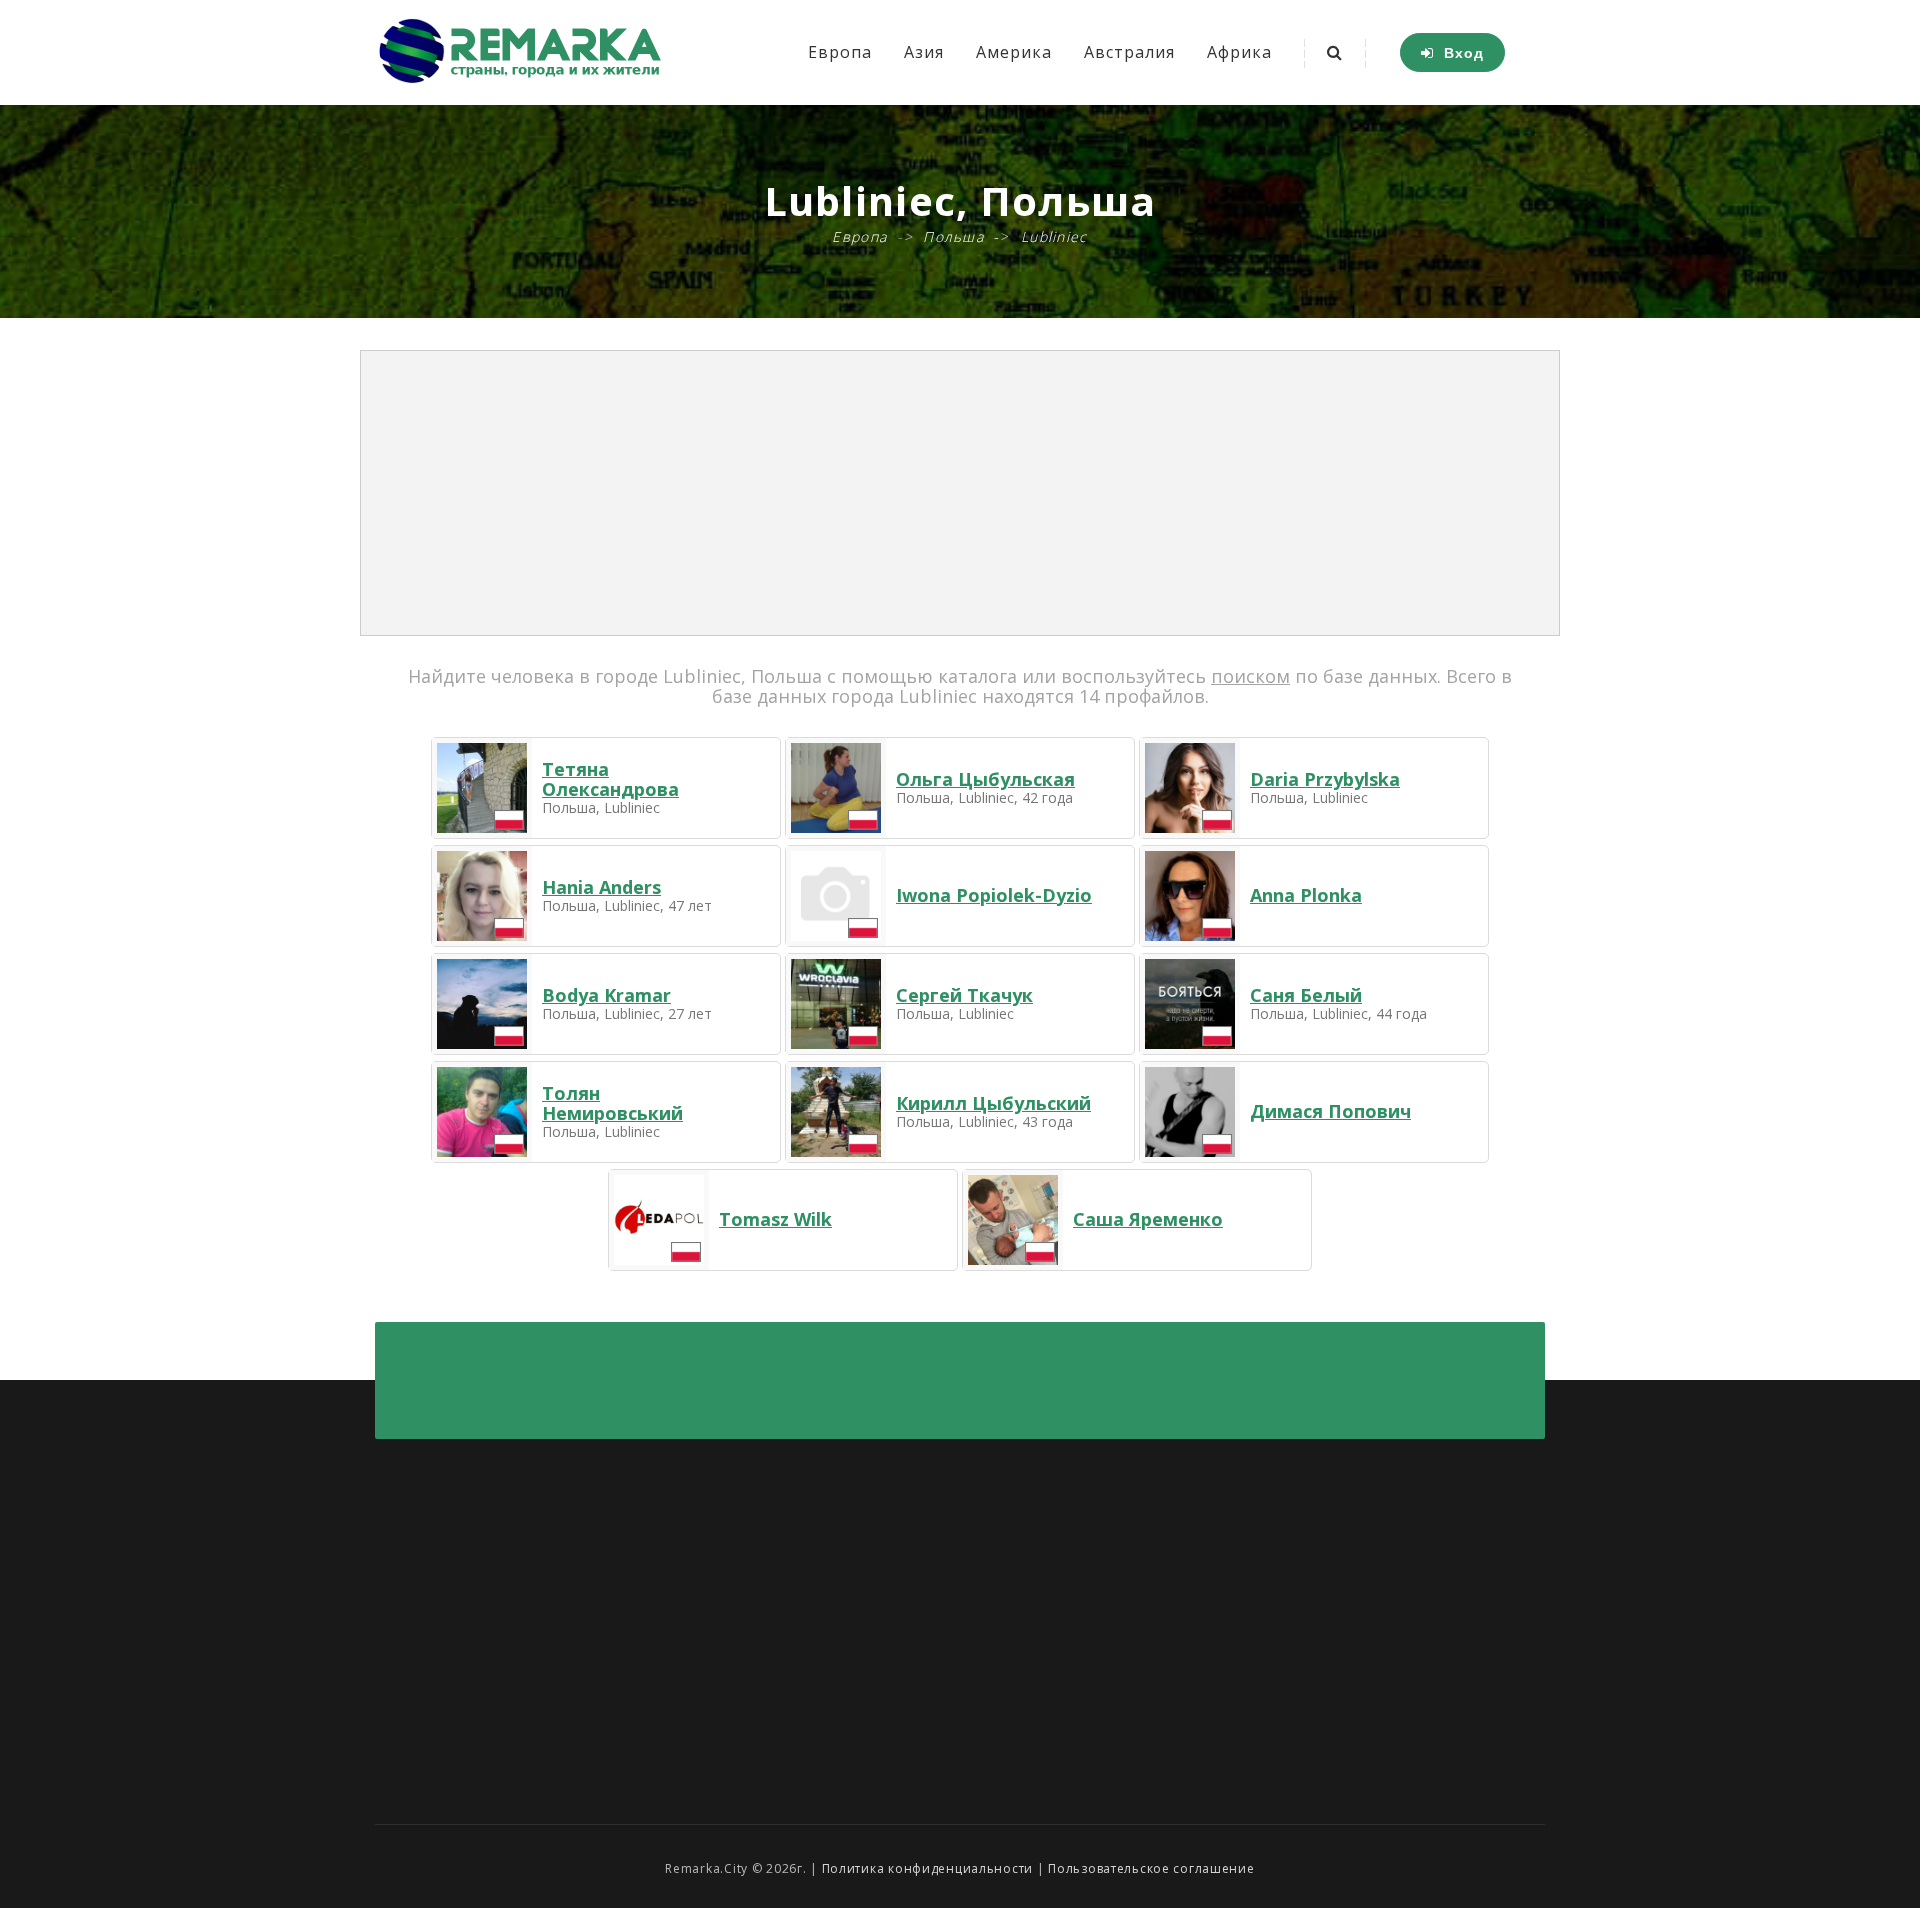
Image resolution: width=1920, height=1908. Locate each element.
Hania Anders (601, 887)
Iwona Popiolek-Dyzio (994, 895)
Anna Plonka (1306, 895)
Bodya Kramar (606, 995)
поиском (1250, 676)
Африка (1239, 52)
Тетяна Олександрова (610, 779)
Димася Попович (1330, 1111)
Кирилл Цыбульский (993, 1103)
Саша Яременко (1148, 1219)
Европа (840, 52)
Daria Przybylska (1325, 779)
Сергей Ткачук (964, 995)
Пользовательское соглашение (1151, 1868)
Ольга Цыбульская (985, 779)
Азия (924, 52)
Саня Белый (1306, 995)
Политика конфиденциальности (927, 1868)
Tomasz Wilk (775, 1219)
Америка (1014, 52)
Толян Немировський (612, 1103)
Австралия (1129, 52)
